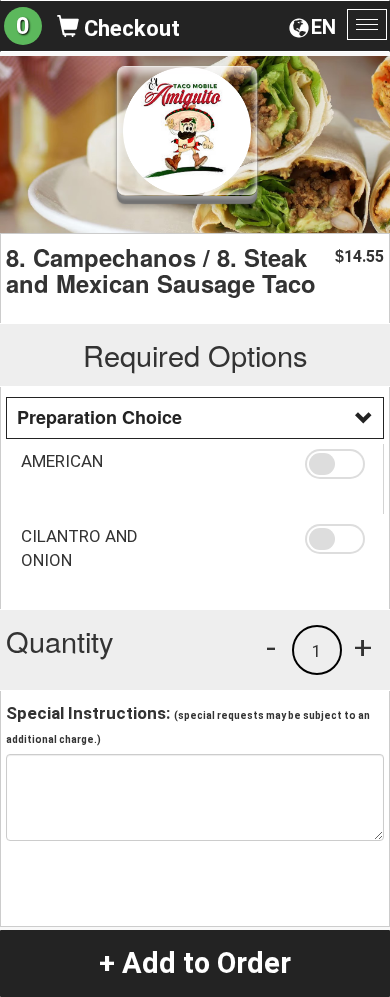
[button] (337, 464)
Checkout (129, 28)
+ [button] (363, 647)
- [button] (271, 647)
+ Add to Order (195, 963)
